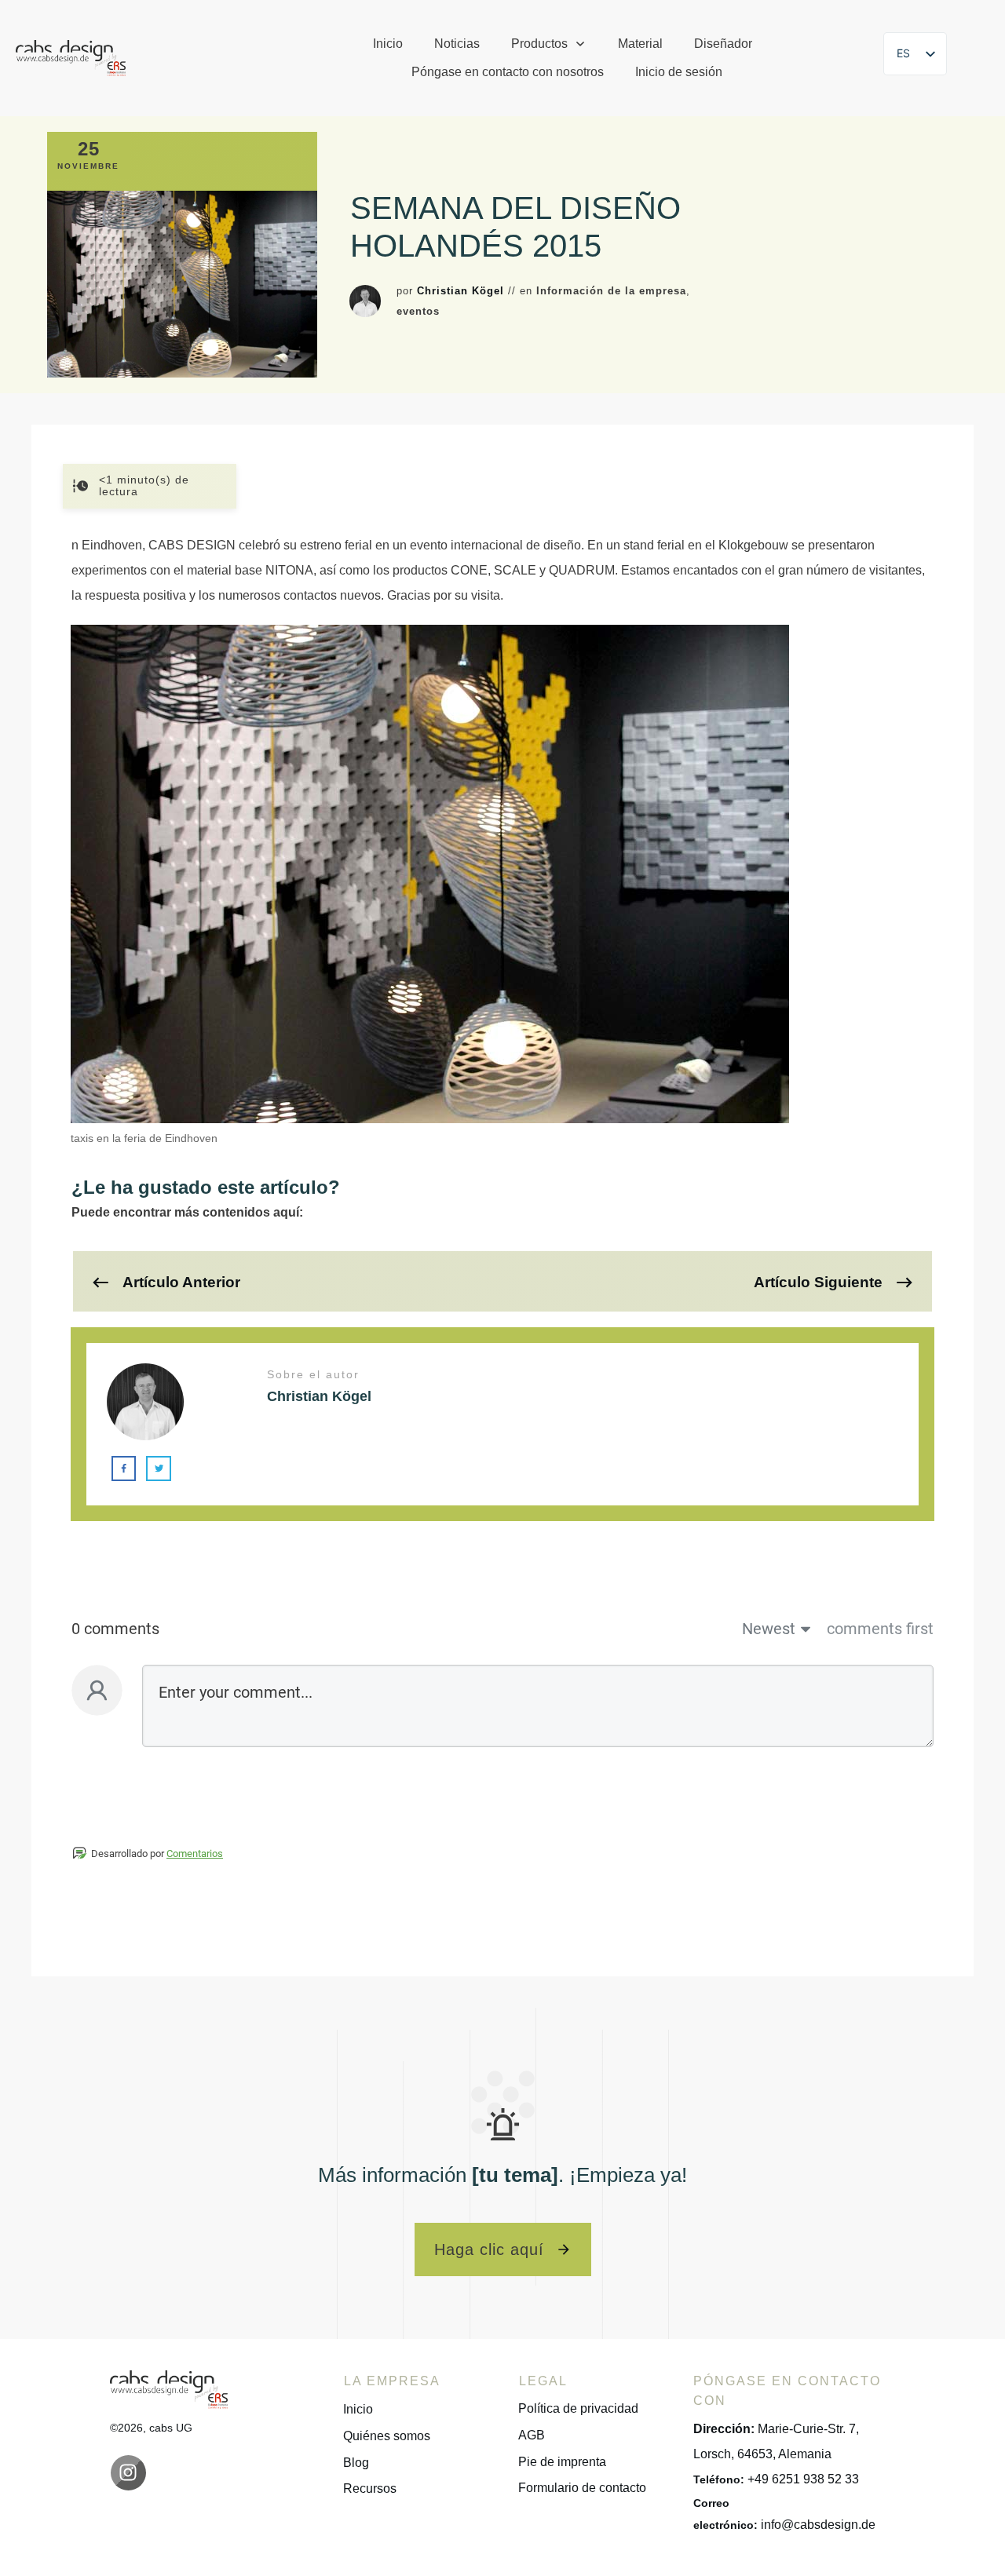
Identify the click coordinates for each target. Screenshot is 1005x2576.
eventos (418, 311)
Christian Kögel (460, 291)
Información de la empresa (611, 291)
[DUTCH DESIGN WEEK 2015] (182, 284)
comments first (880, 1629)
